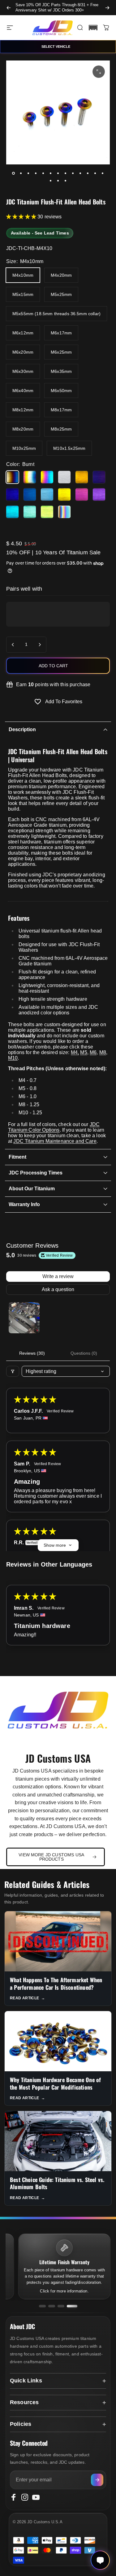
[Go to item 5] (43, 173)
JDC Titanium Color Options (54, 1127)
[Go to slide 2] (52, 2306)
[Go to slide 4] (72, 2306)
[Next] (107, 8)
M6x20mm (23, 352)
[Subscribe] (97, 2480)
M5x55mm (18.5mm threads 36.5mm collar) (56, 314)
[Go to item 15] (58, 181)
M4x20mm (61, 275)
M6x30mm (23, 371)
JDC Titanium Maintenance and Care (55, 1141)
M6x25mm (61, 352)
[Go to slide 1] (42, 2306)
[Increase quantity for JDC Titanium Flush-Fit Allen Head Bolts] (40, 645)
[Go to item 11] (88, 173)
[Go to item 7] (58, 173)
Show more (55, 1545)
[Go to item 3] (28, 173)
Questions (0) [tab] (84, 1353)
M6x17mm (61, 333)
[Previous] (9, 8)
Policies (21, 2424)
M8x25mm (61, 429)
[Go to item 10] (80, 173)
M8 (103, 1052)
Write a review (58, 1276)
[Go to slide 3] (61, 2306)
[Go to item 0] (14, 173)
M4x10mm (23, 275)
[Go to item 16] (66, 181)
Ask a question (58, 1289)
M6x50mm (61, 391)
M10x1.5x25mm (69, 448)
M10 (13, 1058)
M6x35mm (61, 371)
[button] (93, 28)
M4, (75, 1052)
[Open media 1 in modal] (99, 72)
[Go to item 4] (36, 173)
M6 (93, 1052)
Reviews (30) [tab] (32, 1353)
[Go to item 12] (95, 173)
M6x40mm (23, 391)
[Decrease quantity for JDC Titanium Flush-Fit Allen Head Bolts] (13, 645)
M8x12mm (23, 410)
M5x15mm (23, 294)
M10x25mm (24, 448)
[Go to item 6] (51, 173)
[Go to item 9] (73, 173)
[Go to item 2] (21, 173)
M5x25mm (61, 294)
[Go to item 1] (24, 1318)
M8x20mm (23, 429)
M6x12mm (23, 333)
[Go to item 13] (103, 173)
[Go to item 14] (51, 181)
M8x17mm (61, 410)
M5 (84, 1052)
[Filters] (13, 1371)
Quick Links (26, 2381)
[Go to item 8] (66, 173)
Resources (24, 2402)
